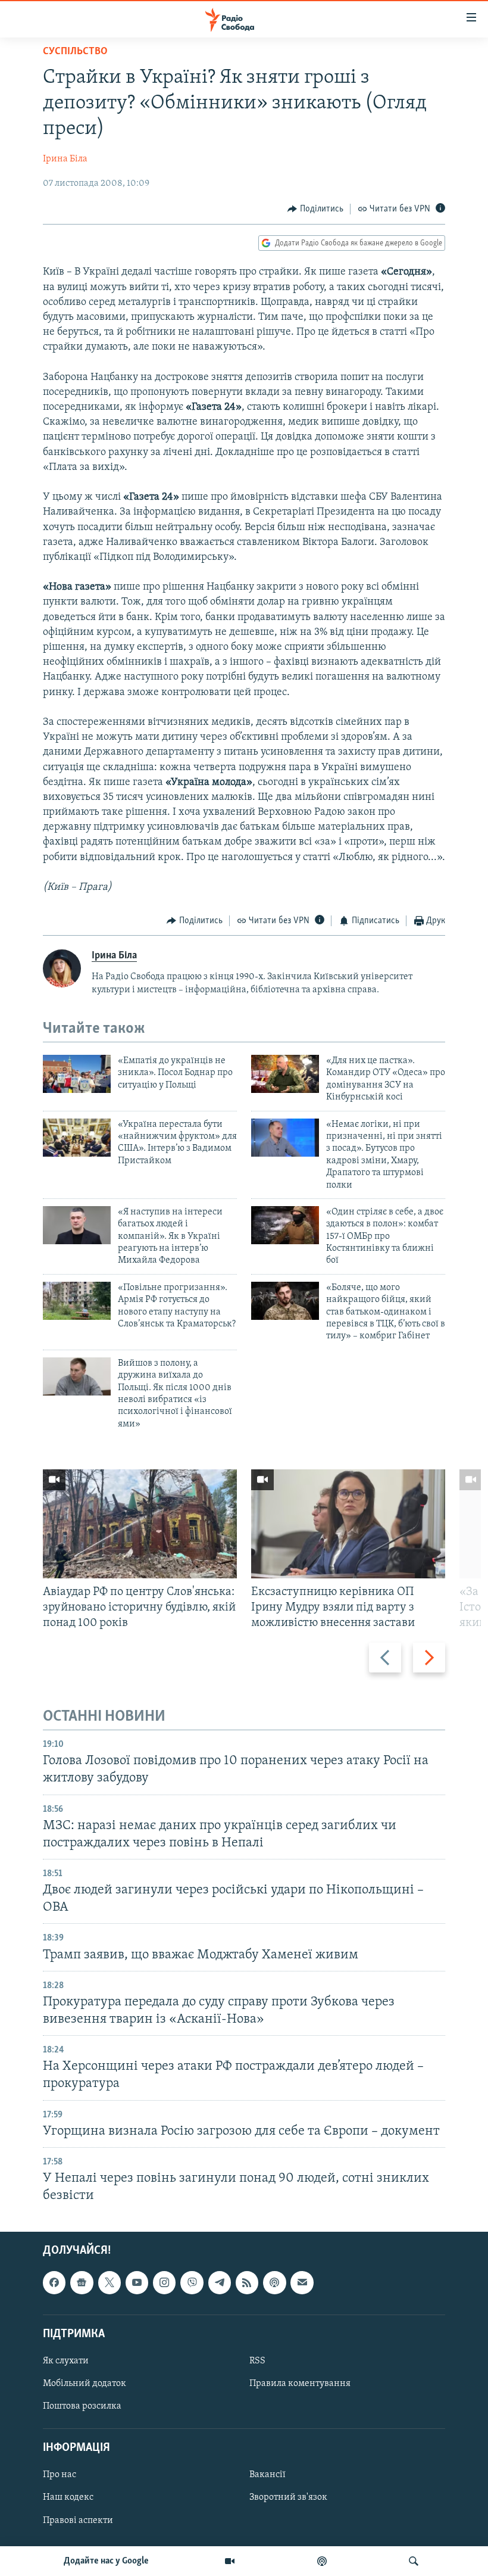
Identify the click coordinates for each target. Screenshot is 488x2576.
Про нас (60, 2475)
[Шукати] (414, 2561)
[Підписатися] (302, 2283)
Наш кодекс (68, 2498)
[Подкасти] (322, 2561)
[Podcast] (274, 2283)
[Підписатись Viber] (192, 2283)
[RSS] (247, 2283)
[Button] (315, 209)
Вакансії (268, 2475)
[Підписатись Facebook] (54, 2283)
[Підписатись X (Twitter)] (110, 2283)
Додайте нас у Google (106, 2561)
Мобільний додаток (85, 2384)
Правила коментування (300, 2384)
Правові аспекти (78, 2521)
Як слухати (66, 2361)
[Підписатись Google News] (82, 2283)
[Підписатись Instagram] (164, 2283)
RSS (257, 2361)
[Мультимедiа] (230, 2561)
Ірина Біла (65, 159)
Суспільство (75, 52)
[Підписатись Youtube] (137, 2283)
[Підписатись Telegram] (220, 2283)
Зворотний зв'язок (288, 2498)
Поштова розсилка (82, 2406)
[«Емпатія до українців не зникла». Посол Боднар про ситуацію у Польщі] (77, 1074)
